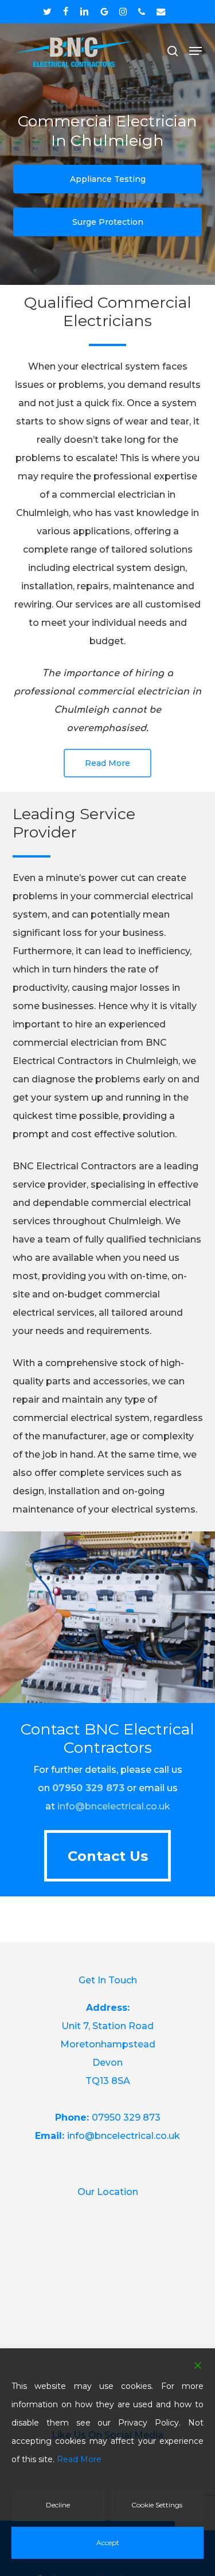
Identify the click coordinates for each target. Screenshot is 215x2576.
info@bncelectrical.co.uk (114, 1806)
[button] (196, 51)
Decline (58, 2505)
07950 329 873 (126, 2117)
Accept (108, 2543)
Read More (79, 2459)
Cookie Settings (157, 2505)
